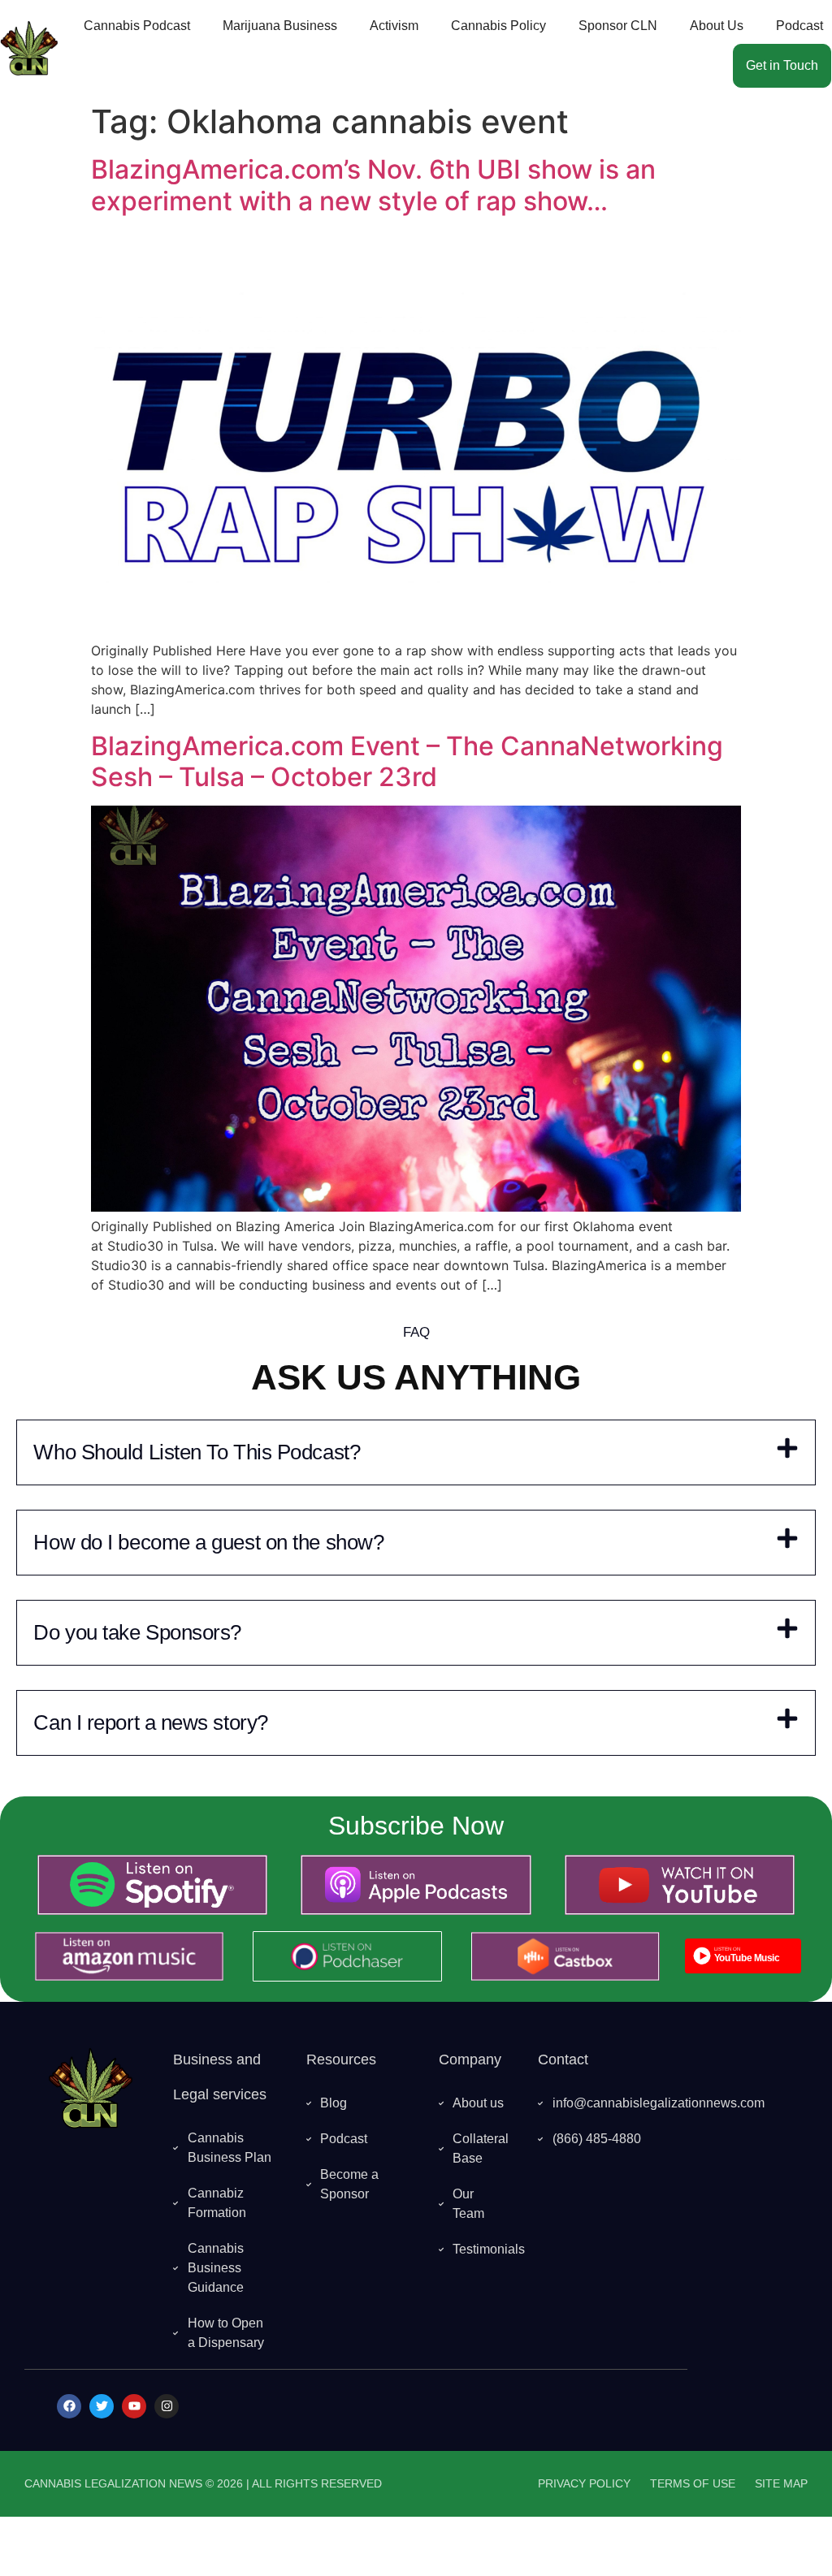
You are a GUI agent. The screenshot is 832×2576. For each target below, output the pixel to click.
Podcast (799, 26)
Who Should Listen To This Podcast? (197, 1452)
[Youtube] (134, 2406)
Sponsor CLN (618, 26)
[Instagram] (167, 2406)
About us (717, 26)
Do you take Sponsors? (137, 1632)
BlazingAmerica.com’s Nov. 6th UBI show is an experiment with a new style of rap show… (373, 185)
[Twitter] (102, 2406)
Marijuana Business (280, 26)
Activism (394, 26)
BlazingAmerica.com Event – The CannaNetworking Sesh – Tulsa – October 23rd (407, 761)
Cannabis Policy (498, 26)
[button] (416, 1452)
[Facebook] (69, 2406)
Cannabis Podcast (137, 26)
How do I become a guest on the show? (208, 1542)
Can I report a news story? (150, 1722)
